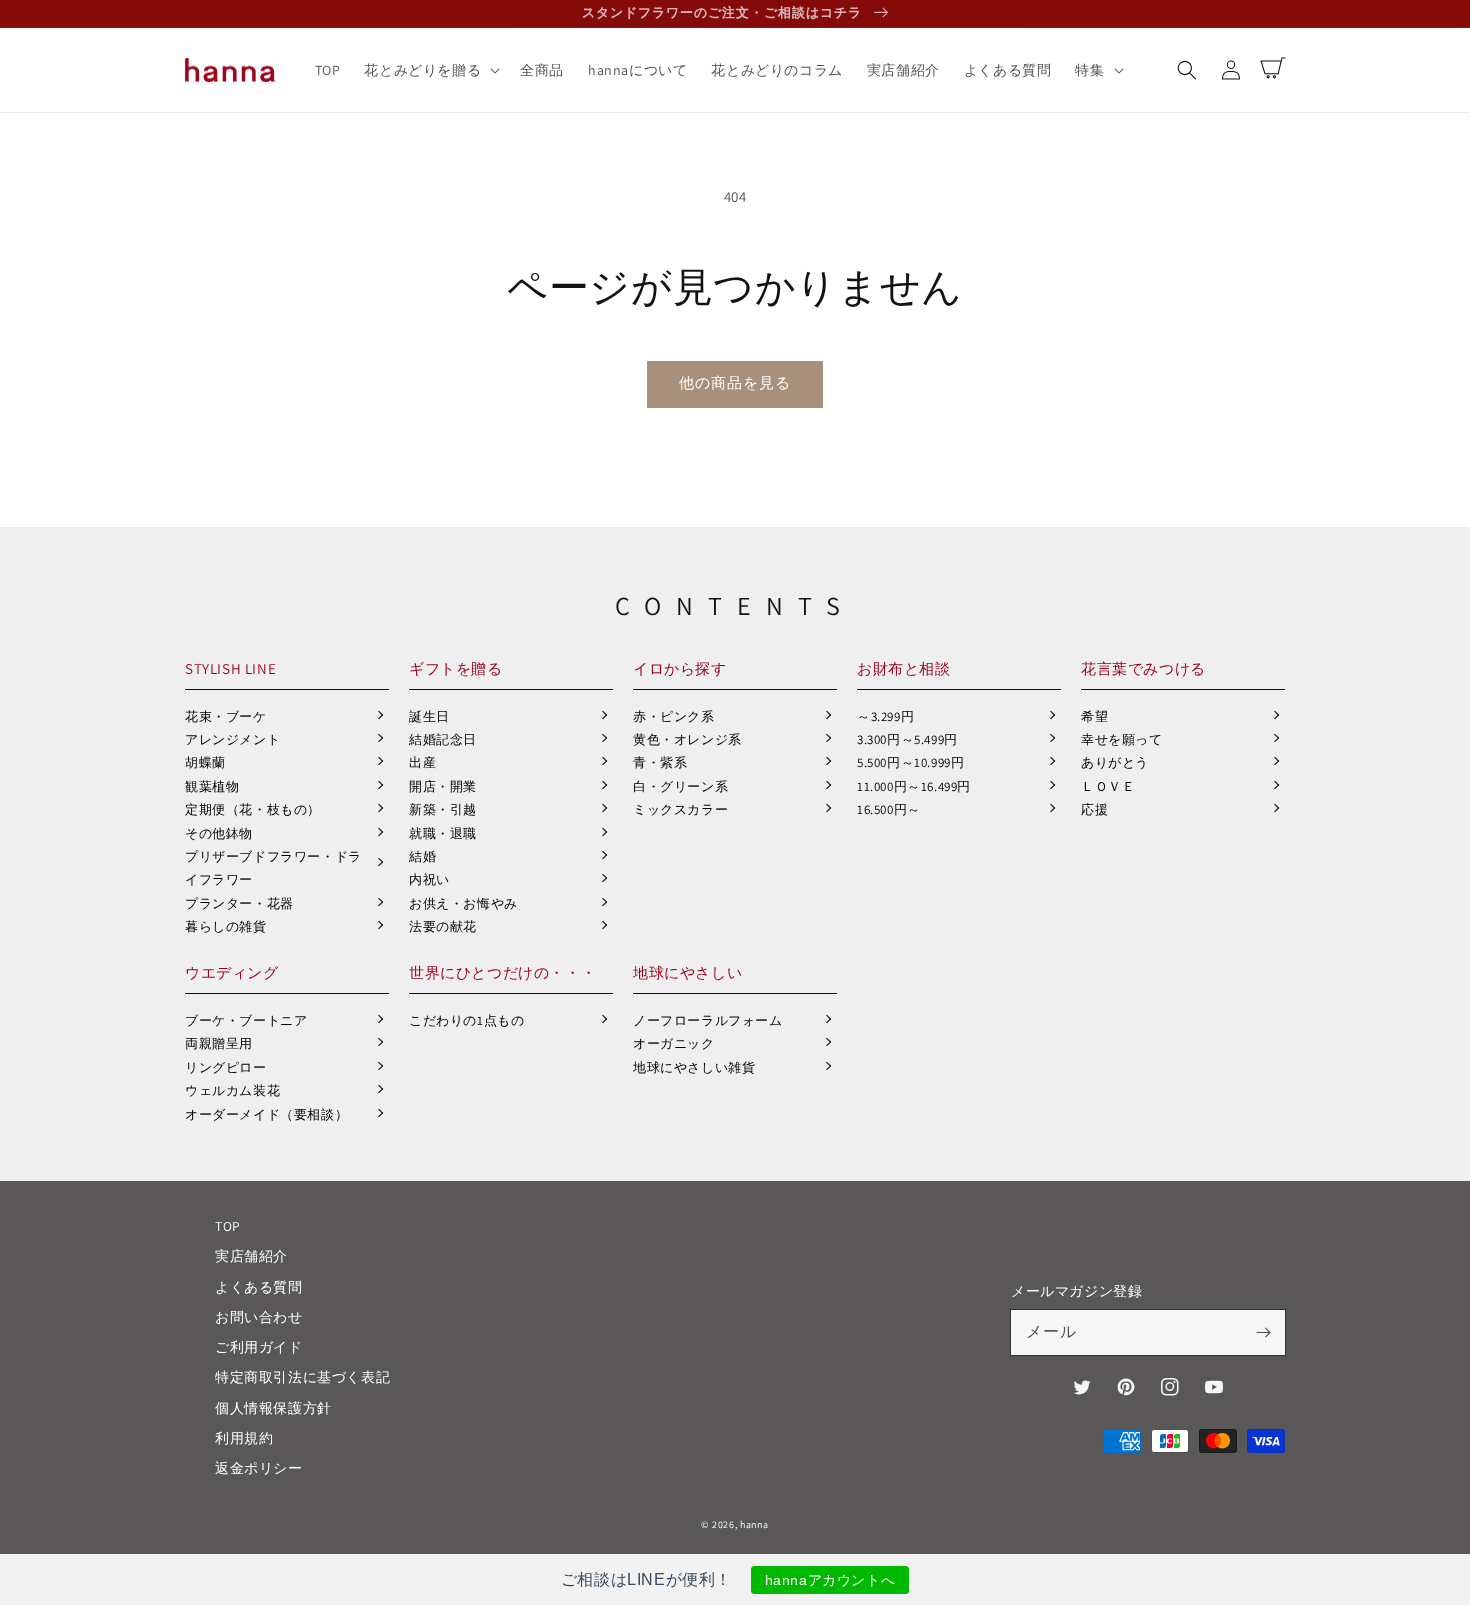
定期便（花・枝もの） (253, 809)
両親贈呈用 (219, 1043)
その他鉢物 (219, 833)
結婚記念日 (443, 739)
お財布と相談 (904, 668)
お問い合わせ (259, 1317)
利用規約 (244, 1438)
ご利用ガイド (259, 1347)
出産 (422, 762)
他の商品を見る (735, 382)
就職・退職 (443, 833)
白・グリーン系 (680, 786)
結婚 (422, 856)
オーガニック (674, 1043)
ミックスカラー (680, 809)
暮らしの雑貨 (226, 926)
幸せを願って (1122, 739)
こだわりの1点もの (466, 1020)
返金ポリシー (259, 1468)
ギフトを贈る (456, 668)
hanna (754, 1524)
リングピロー (226, 1067)
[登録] (1263, 1332)
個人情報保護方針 (273, 1408)
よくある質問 (259, 1287)
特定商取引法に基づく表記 (302, 1377)
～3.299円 (885, 716)
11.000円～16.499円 (914, 786)
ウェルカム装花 (232, 1090)
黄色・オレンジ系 (687, 739)
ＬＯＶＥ (1108, 786)
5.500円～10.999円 (910, 762)
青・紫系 (660, 762)
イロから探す (680, 668)
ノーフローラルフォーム (708, 1020)
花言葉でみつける (1143, 668)
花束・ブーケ (226, 716)
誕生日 (429, 716)
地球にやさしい (687, 972)
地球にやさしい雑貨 (694, 1067)
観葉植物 (212, 786)
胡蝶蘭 (205, 762)
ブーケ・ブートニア (246, 1020)
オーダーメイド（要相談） (266, 1114)
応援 (1094, 809)
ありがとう (1115, 762)
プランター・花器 (239, 903)
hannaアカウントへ (830, 1580)
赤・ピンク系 (674, 716)
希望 (1094, 716)
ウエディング (232, 972)
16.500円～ (889, 809)
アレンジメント (232, 739)
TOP (228, 1226)
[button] (1187, 70)
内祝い (429, 879)
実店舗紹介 (251, 1256)
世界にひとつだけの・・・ (502, 972)
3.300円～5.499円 (907, 739)
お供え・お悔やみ (463, 903)
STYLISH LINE (230, 668)
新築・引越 (443, 809)
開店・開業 (443, 786)
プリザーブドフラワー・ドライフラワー (273, 868)
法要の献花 (443, 926)
